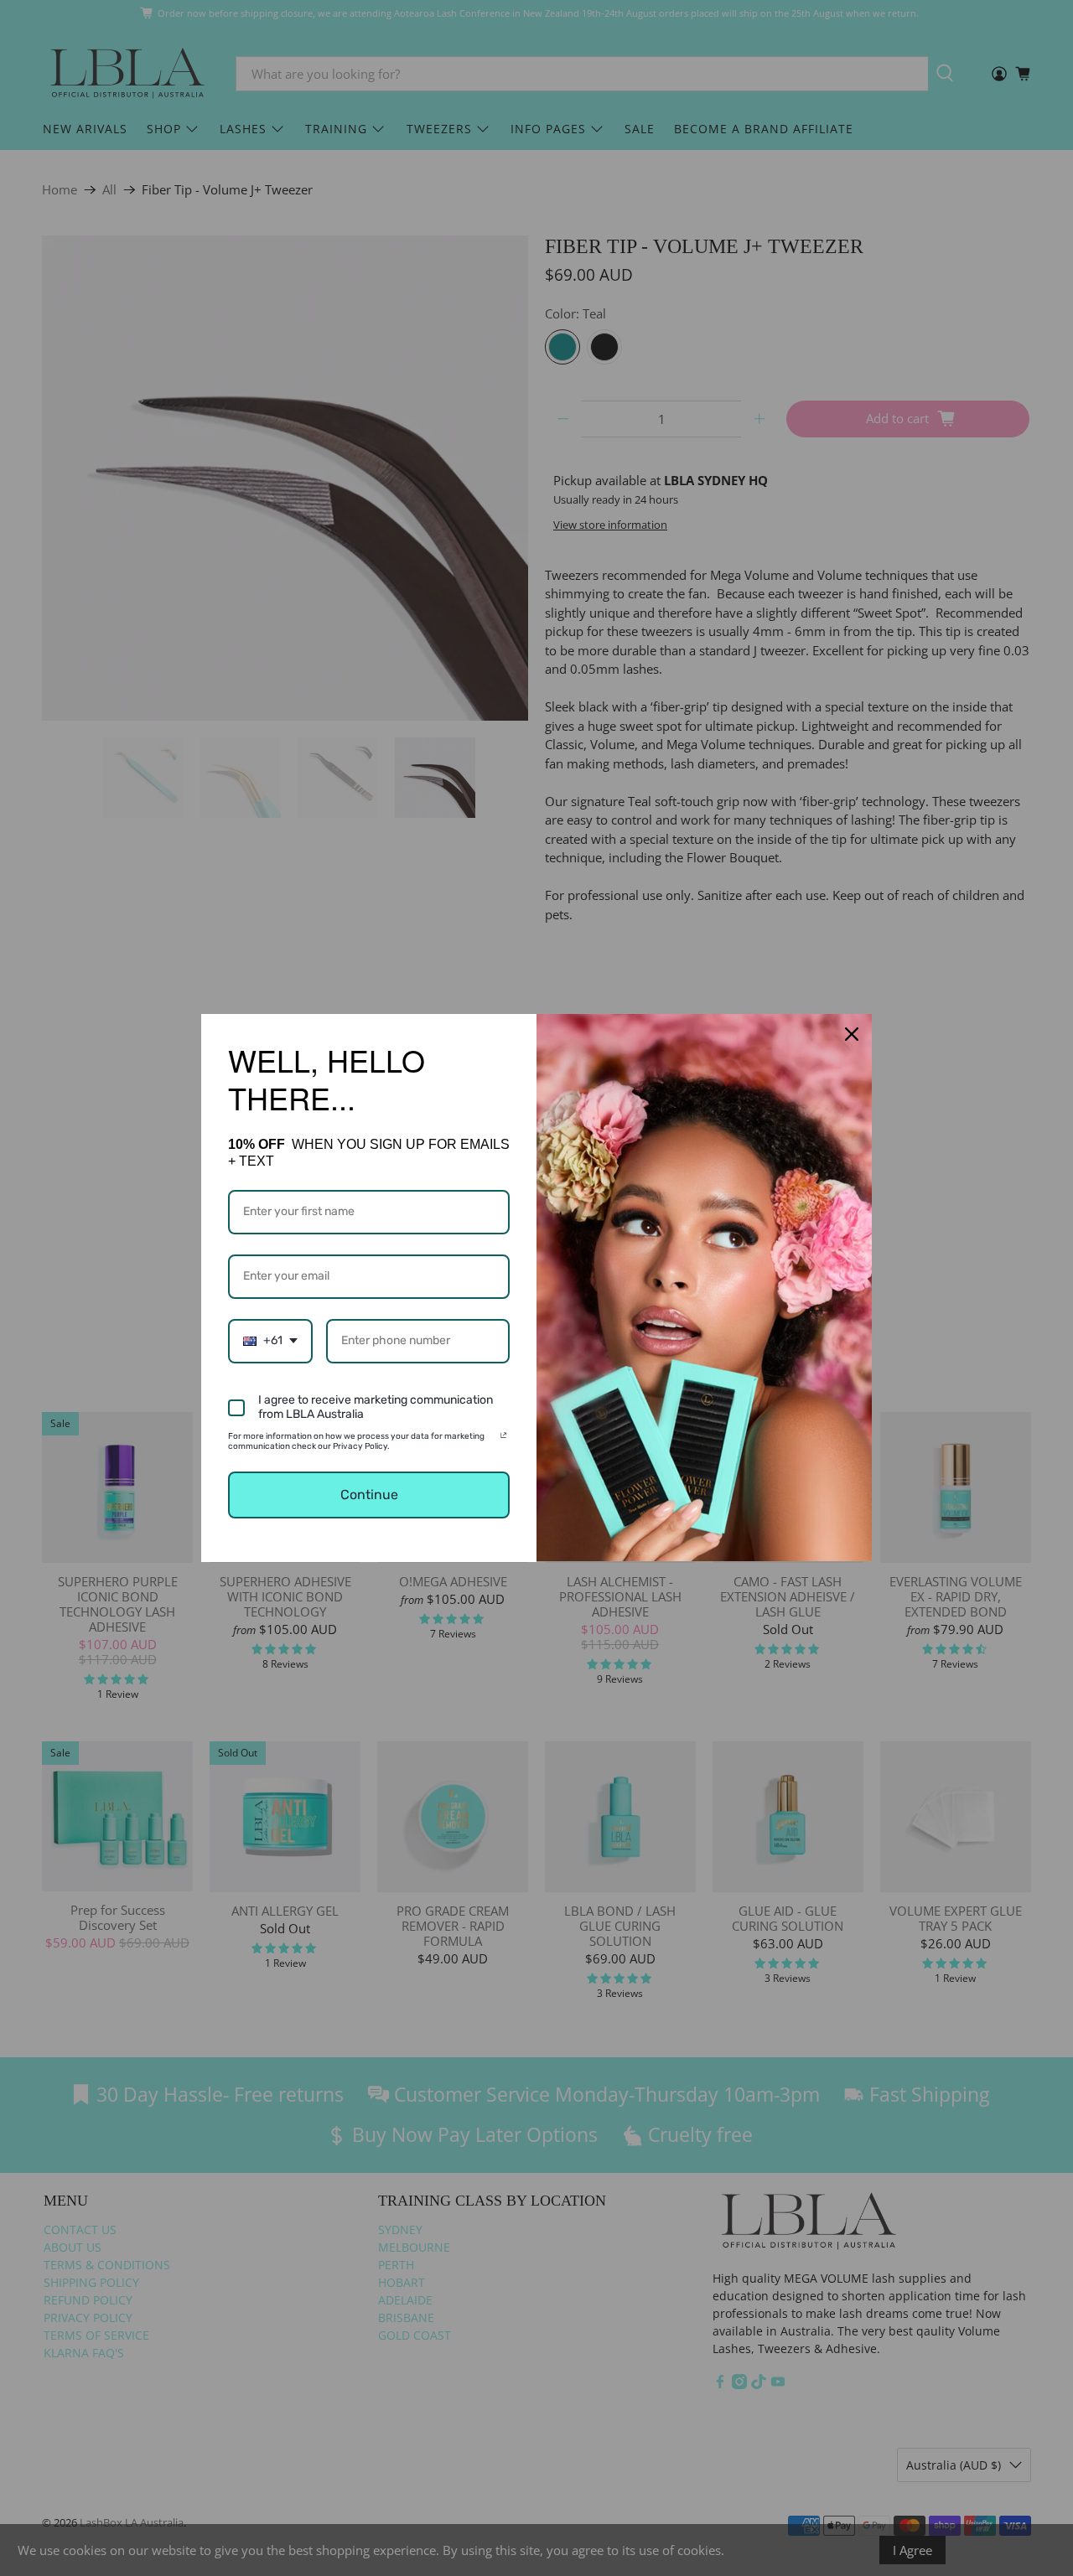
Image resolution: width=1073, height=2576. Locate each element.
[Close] (852, 1034)
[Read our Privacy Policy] (503, 1439)
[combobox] (270, 1341)
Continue (369, 1495)
